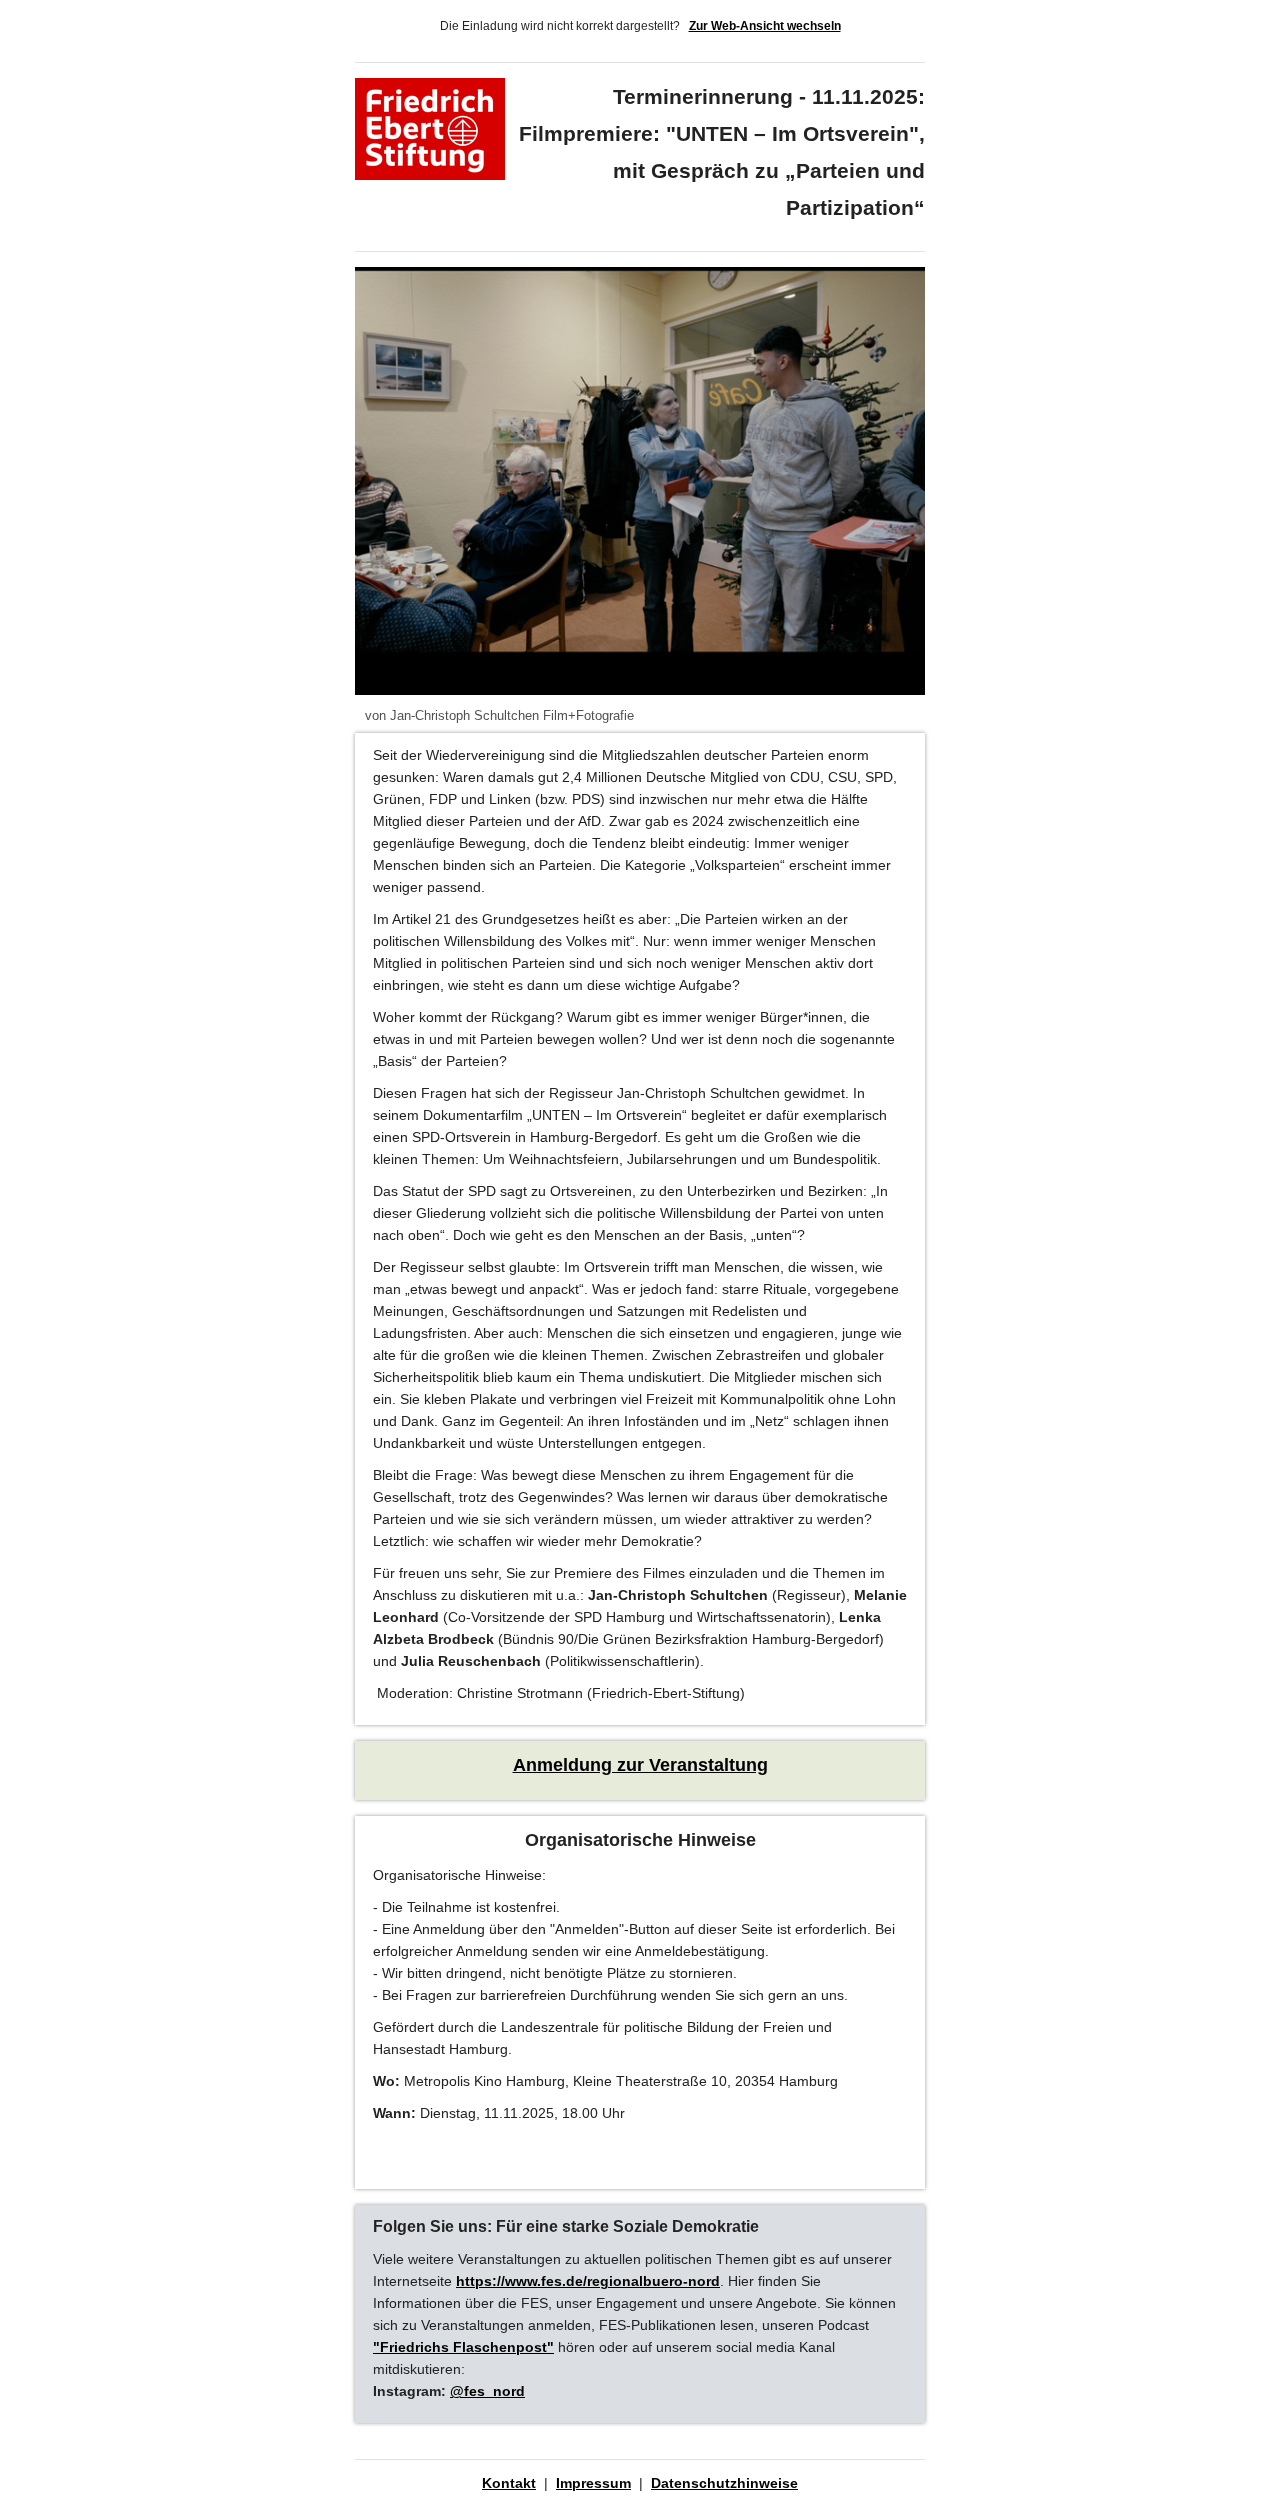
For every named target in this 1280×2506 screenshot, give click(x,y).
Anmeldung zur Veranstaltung (640, 1765)
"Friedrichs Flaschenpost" (463, 2347)
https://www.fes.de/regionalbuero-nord (588, 2281)
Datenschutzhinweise (724, 2483)
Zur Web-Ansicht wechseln (765, 26)
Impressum (593, 2483)
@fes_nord (487, 2391)
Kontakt (509, 2483)
